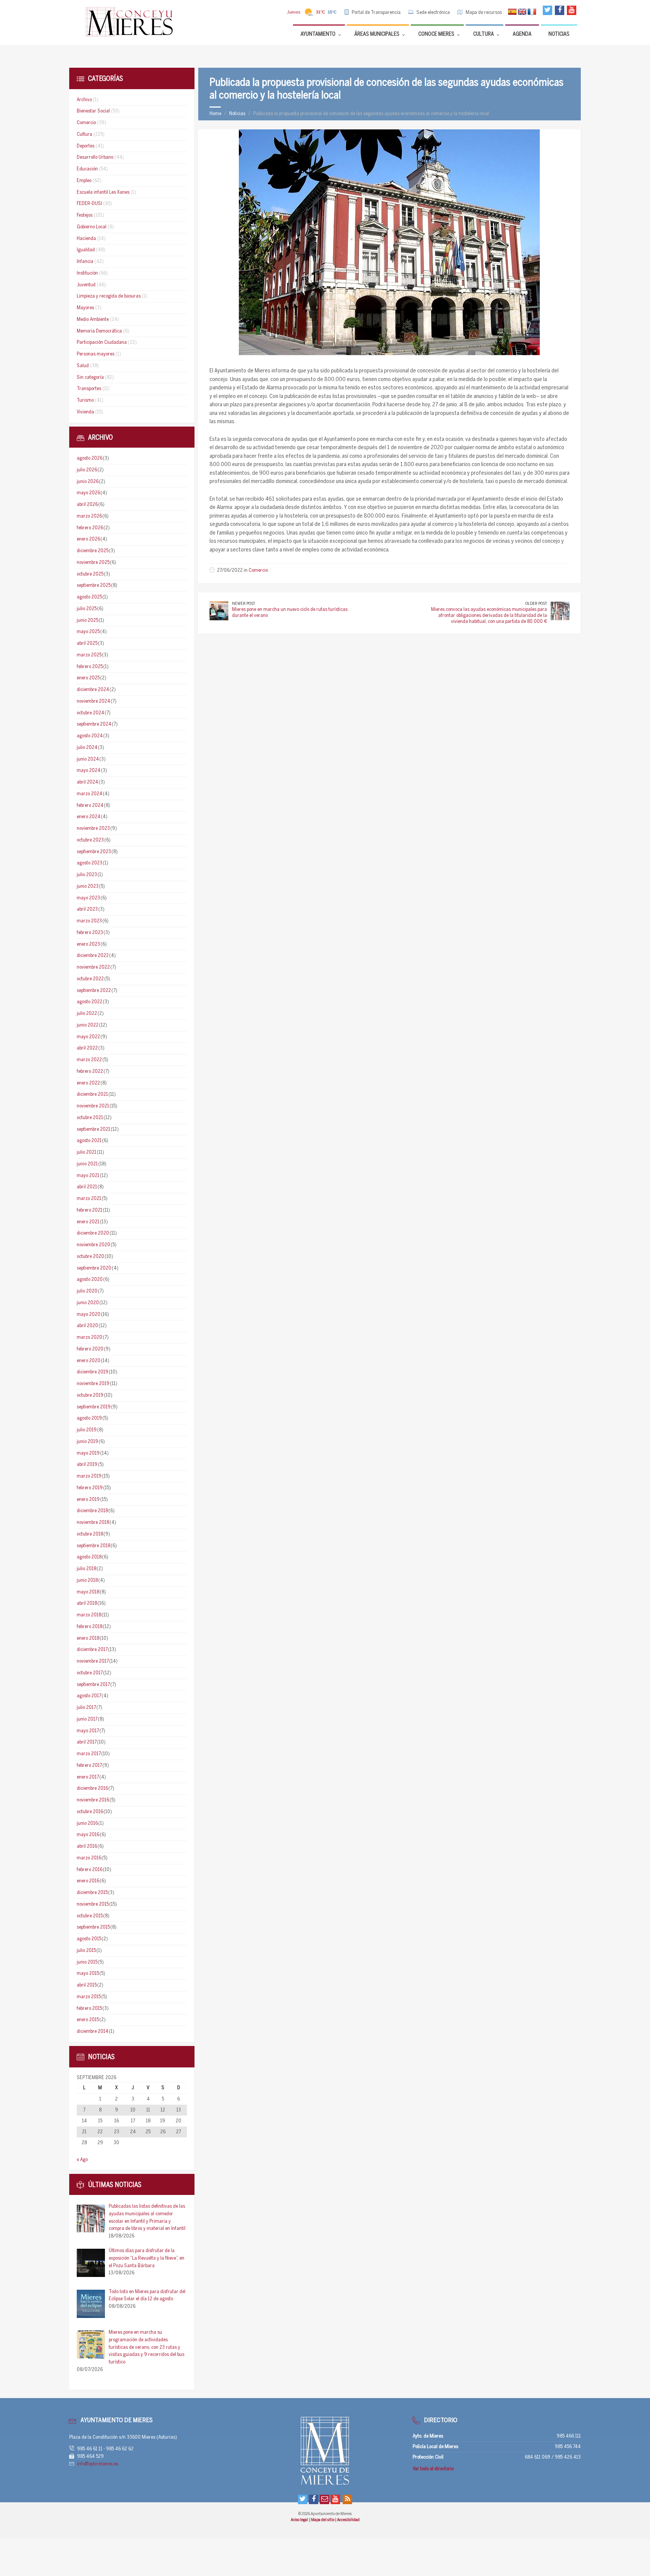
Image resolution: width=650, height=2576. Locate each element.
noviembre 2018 (93, 1523)
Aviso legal (300, 2520)
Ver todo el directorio (433, 2469)
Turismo (85, 400)
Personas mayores (96, 354)
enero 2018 (88, 1638)
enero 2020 (89, 1361)
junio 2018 (87, 1580)
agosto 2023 (90, 863)
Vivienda (85, 412)
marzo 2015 (89, 1997)
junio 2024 (88, 759)
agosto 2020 (90, 1280)
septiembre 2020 (94, 1268)
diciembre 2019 (93, 1372)
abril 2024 (87, 782)
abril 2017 (87, 1742)
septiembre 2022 (94, 991)
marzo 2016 (89, 1858)
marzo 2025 (89, 655)
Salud (83, 366)
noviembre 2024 (93, 701)
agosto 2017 (89, 1696)
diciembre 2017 (92, 1650)
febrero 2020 (90, 1349)
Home (215, 114)
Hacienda (86, 239)
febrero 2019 (90, 1488)
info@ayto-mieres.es (98, 2464)
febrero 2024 (90, 806)
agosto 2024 (90, 736)
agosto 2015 (89, 1939)
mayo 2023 (88, 898)
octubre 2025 (90, 574)
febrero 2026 (90, 528)
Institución (87, 273)
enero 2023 (88, 944)
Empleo (84, 181)
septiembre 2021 (93, 1129)
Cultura (84, 134)
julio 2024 (87, 748)
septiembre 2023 (94, 852)
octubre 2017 (90, 1673)
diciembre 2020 (93, 1233)
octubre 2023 (90, 840)
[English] (522, 12)
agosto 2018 (89, 1557)
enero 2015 (88, 2020)
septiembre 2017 (93, 1685)
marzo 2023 (89, 921)
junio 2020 (88, 1303)
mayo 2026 (88, 493)
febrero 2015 (89, 2009)
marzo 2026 (89, 516)
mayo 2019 (88, 1453)
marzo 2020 (90, 1337)
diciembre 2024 (93, 690)
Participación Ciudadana (102, 343)
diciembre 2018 (92, 1511)
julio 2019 (87, 1430)
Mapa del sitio (323, 2520)
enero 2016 (88, 1881)
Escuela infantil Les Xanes (103, 192)
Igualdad (86, 250)
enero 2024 (89, 817)
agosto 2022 (90, 1002)
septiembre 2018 (93, 1546)
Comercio (258, 570)
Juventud (86, 285)
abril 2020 (87, 1326)
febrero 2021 (90, 1210)
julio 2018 (87, 1569)
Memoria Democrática (99, 331)
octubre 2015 (90, 1916)
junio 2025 (87, 620)
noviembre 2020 (93, 1245)
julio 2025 (87, 609)
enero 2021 (88, 1222)
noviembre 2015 (93, 1904)
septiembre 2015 (93, 1927)
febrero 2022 (90, 1072)
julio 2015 (86, 1951)
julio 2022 (87, 1014)
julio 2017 (86, 1708)
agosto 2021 (89, 1141)
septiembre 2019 (94, 1407)
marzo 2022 (89, 1060)
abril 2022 (87, 1048)
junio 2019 (87, 1442)
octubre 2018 (90, 1534)
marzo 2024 (90, 794)
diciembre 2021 (92, 1094)
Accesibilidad (348, 2520)
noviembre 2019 (93, 1384)
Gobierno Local (92, 227)
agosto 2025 (89, 597)
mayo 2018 (88, 1592)
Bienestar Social (93, 111)
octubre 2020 (90, 1257)
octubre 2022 (90, 979)
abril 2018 (87, 1603)
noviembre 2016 (93, 1800)
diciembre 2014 (93, 2031)
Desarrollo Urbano (95, 157)
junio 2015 (87, 1962)
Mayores (85, 308)
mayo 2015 (88, 1974)
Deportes (86, 146)
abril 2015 (87, 1985)
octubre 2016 (90, 1812)
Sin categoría (90, 377)
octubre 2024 (90, 713)
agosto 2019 (89, 1418)
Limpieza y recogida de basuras (109, 296)
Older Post (536, 604)
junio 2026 (88, 482)
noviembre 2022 (93, 967)
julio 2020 (87, 1291)
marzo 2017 (89, 1754)
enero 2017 (88, 1777)
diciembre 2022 (93, 956)
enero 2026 (88, 539)
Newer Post (244, 604)
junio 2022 (88, 1025)
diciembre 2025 (93, 551)
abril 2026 (87, 505)
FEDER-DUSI (89, 204)
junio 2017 (87, 1719)
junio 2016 (87, 1823)
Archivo (84, 100)
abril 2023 (87, 909)
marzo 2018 (89, 1615)
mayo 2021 (88, 1176)
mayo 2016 (88, 1835)
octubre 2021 (90, 1118)
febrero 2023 (90, 933)
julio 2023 (87, 875)
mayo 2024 (89, 771)
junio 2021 (87, 1164)
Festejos (85, 215)
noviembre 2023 (93, 829)
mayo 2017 (88, 1731)
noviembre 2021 (93, 1106)
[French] (532, 12)
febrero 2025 (90, 667)
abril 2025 (87, 643)
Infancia (85, 262)
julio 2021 (87, 1152)
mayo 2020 (89, 1315)
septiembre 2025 (94, 586)
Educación (87, 169)
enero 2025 (88, 678)
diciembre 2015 (92, 1893)
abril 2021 (87, 1187)
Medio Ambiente (93, 320)
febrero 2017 (89, 1766)
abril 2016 (87, 1846)
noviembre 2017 (93, 1661)
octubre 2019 (90, 1395)
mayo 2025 (88, 632)
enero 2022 (88, 1083)
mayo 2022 (88, 1037)
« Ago (82, 2160)
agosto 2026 (90, 458)
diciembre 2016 (92, 1788)
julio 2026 (87, 470)
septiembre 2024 (94, 724)
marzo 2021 (89, 1199)
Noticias (237, 114)
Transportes (89, 389)
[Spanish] (512, 12)
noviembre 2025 (93, 563)
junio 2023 (88, 886)
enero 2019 (88, 1500)
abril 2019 (87, 1465)
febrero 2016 (90, 1870)
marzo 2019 (89, 1476)
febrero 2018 (90, 1627)
